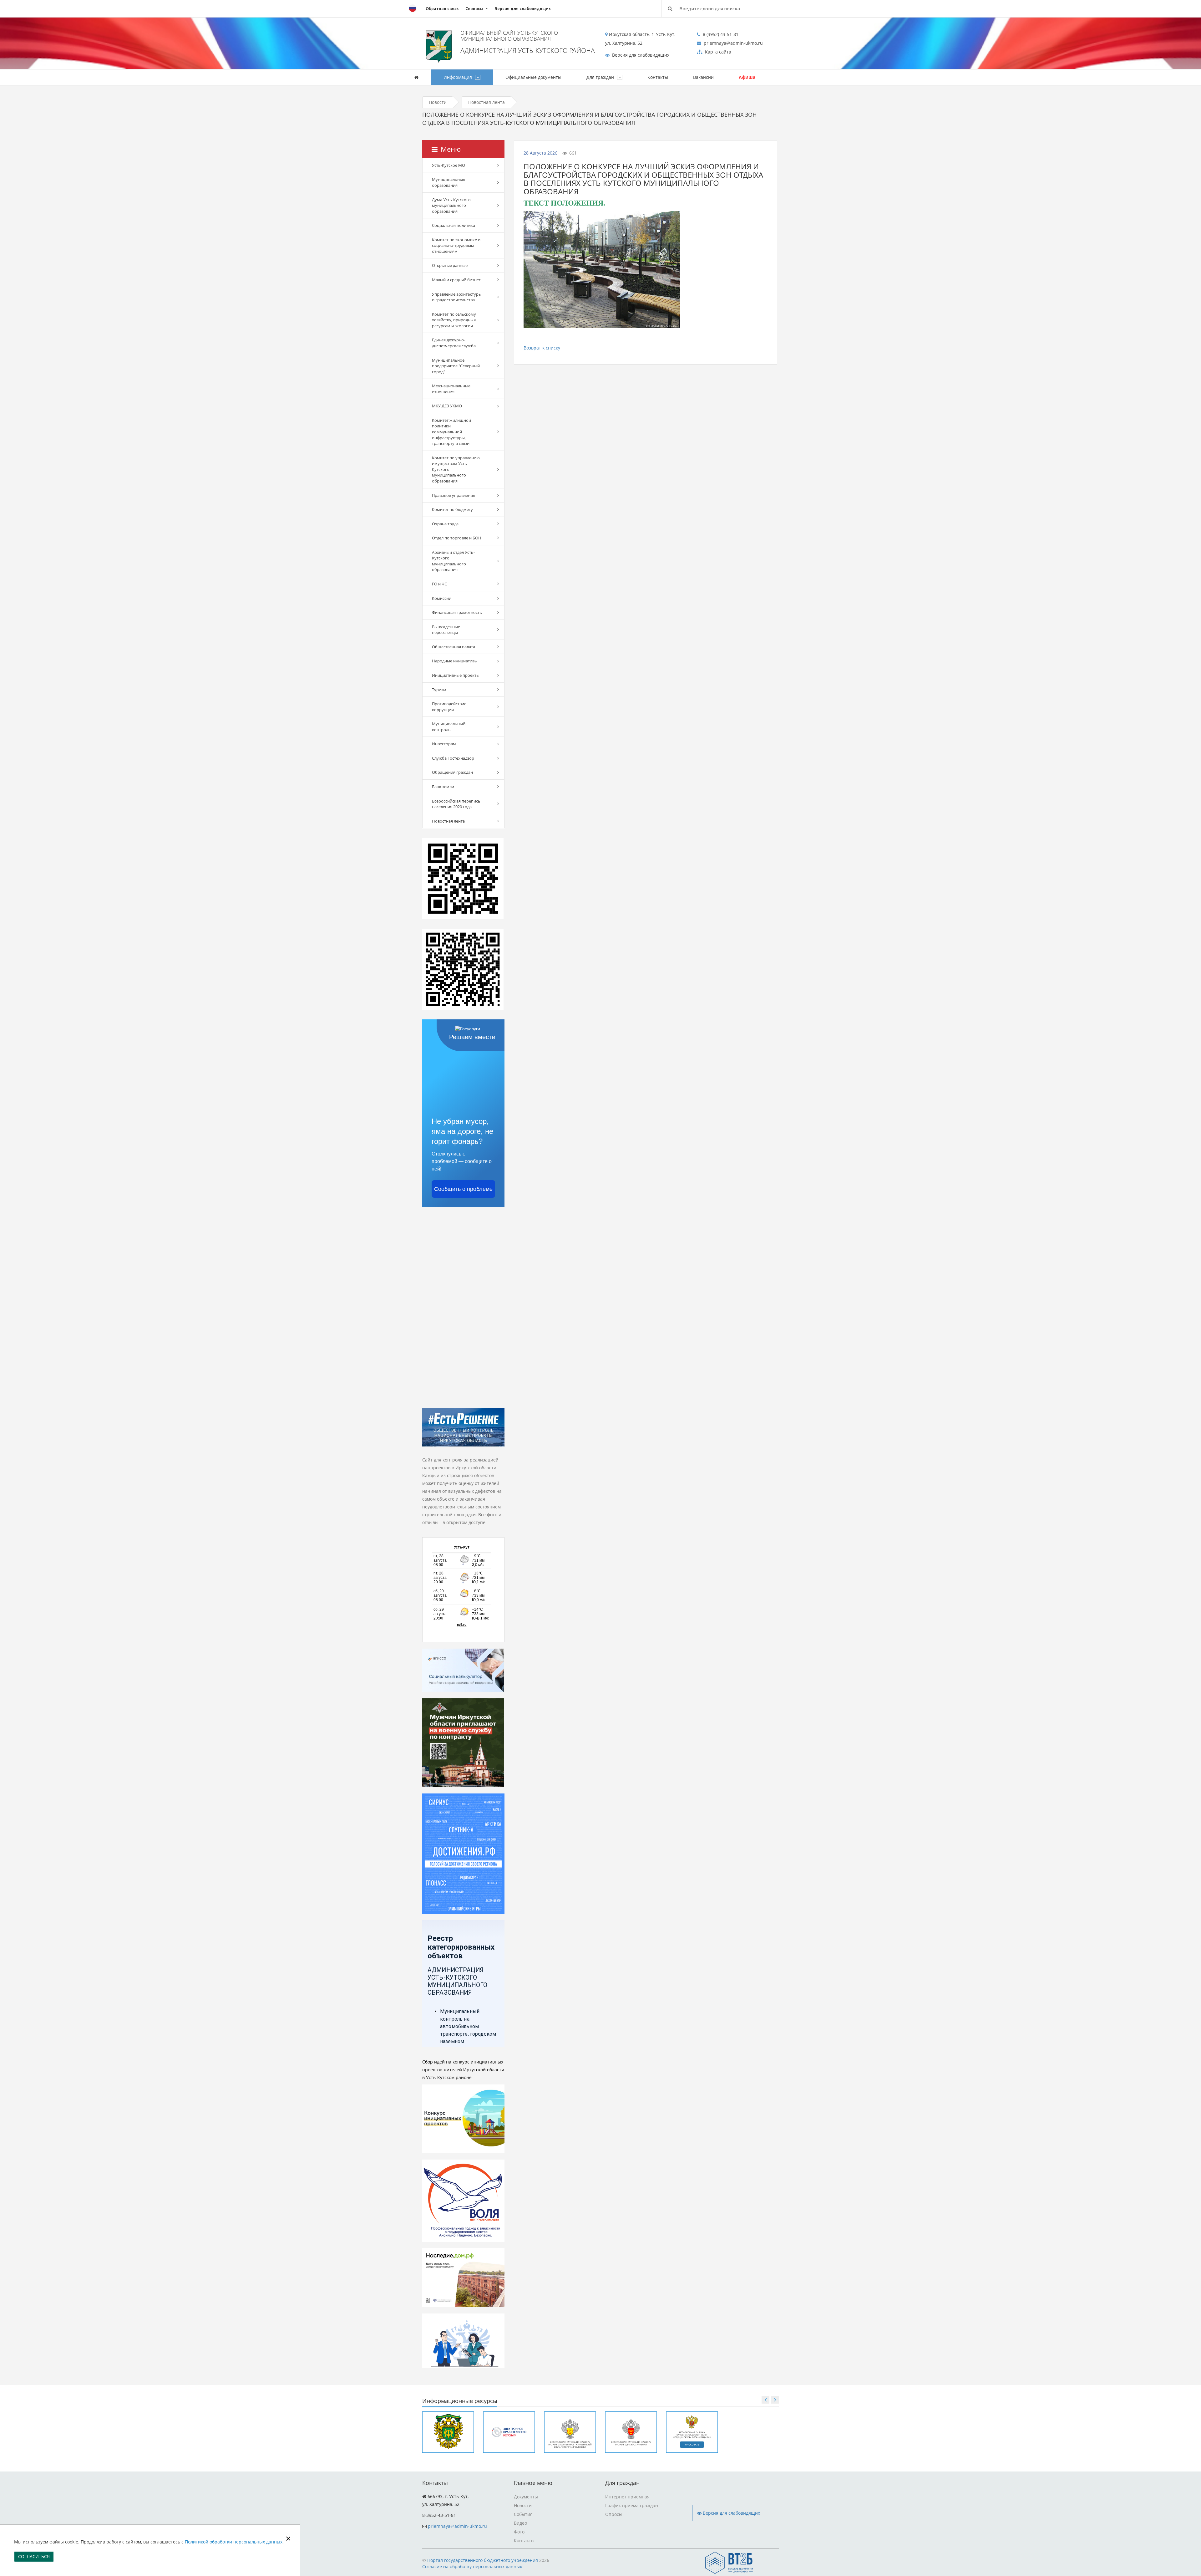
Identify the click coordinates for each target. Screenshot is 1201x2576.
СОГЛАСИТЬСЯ (34, 2556)
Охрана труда (445, 524)
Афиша (747, 77)
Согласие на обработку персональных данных (472, 2566)
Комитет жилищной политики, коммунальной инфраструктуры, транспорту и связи (451, 432)
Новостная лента (486, 102)
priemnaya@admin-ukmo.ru (457, 2526)
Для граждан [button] (601, 77)
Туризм (439, 690)
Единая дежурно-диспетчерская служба (454, 343)
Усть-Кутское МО (448, 165)
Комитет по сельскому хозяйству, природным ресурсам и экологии (454, 320)
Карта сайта (717, 52)
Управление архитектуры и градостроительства (457, 297)
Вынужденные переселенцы (446, 630)
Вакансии (703, 77)
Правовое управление (454, 495)
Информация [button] (458, 77)
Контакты (658, 77)
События (523, 2514)
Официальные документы (533, 77)
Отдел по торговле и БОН (457, 538)
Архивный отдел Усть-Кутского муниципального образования (453, 561)
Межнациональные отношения (451, 389)
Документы (526, 2497)
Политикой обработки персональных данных (234, 2542)
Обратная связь (442, 8)
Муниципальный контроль (449, 727)
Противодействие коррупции (449, 707)
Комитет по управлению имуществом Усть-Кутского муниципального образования (456, 469)
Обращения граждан (452, 772)
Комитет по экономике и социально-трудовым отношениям (456, 245)
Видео (520, 2523)
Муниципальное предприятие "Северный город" (456, 366)
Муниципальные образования (448, 182)
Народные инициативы (455, 661)
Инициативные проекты (456, 675)
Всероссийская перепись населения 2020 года (456, 804)
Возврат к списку (542, 348)
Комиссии (442, 598)
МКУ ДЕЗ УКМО (447, 406)
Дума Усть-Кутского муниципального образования (451, 205)
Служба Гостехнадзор (453, 758)
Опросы (614, 2514)
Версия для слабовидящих (523, 8)
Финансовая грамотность (457, 612)
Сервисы (474, 8)
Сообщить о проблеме (463, 1189)
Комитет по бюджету (452, 509)
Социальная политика (454, 225)
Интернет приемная (627, 2497)
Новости (438, 102)
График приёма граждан (632, 2505)
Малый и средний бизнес (456, 280)
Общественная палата (454, 647)
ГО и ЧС (439, 584)
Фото (519, 2532)
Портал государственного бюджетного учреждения (483, 2560)
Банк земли (443, 787)
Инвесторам (444, 744)
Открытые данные (450, 265)
